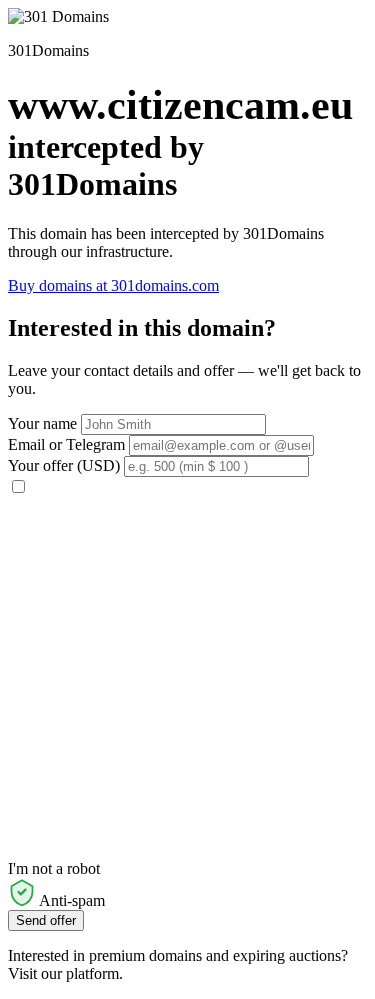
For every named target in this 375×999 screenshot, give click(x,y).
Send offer (46, 920)
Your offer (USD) (64, 465)
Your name (42, 423)
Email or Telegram (66, 444)
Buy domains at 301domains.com (113, 285)
